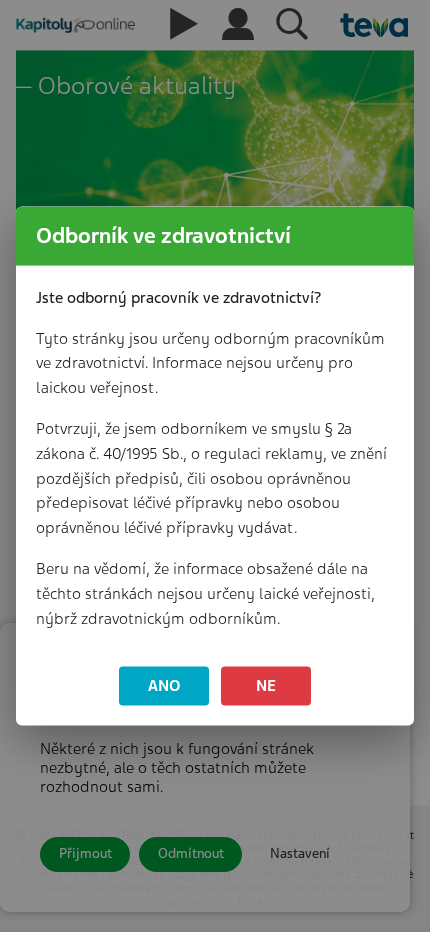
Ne (266, 686)
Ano (164, 686)
